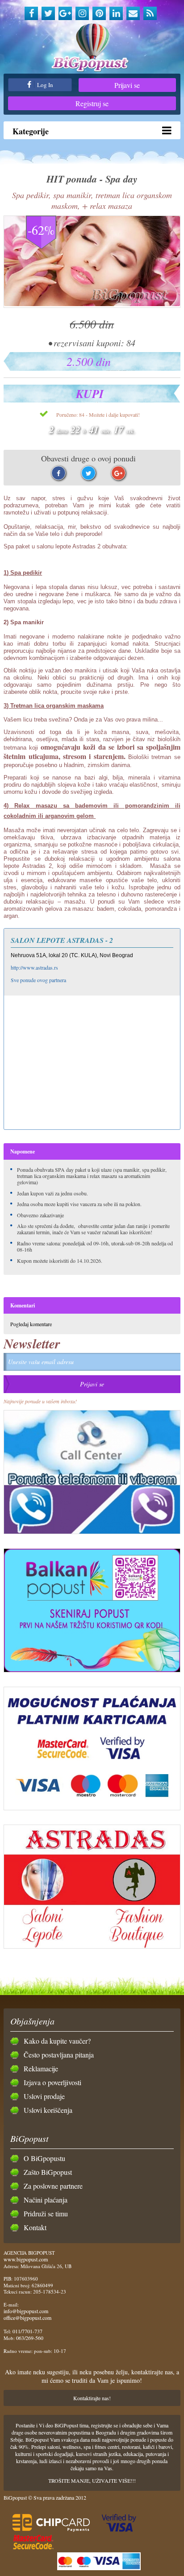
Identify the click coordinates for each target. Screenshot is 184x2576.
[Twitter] (48, 13)
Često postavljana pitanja (59, 2055)
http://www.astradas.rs (34, 967)
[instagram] (82, 13)
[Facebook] (31, 13)
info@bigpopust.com (26, 2311)
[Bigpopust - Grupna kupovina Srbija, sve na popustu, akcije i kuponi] (92, 48)
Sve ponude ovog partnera (38, 980)
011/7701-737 (27, 2331)
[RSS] (150, 13)
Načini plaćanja (46, 2200)
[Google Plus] (65, 13)
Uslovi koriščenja (48, 2110)
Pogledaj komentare (31, 1324)
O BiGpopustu (44, 2158)
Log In (44, 85)
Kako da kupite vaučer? (57, 2041)
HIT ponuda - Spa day (92, 179)
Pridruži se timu (46, 2213)
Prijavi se (127, 85)
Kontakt (35, 2227)
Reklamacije (41, 2068)
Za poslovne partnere (53, 2186)
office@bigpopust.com (27, 2318)
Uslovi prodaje (44, 2096)
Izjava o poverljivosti (52, 2082)
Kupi (90, 394)
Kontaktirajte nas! (92, 2398)
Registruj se (92, 103)
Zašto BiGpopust (48, 2172)
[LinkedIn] (116, 13)
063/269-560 (30, 2338)
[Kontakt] (133, 13)
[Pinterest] (99, 13)
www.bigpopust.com (26, 2259)
